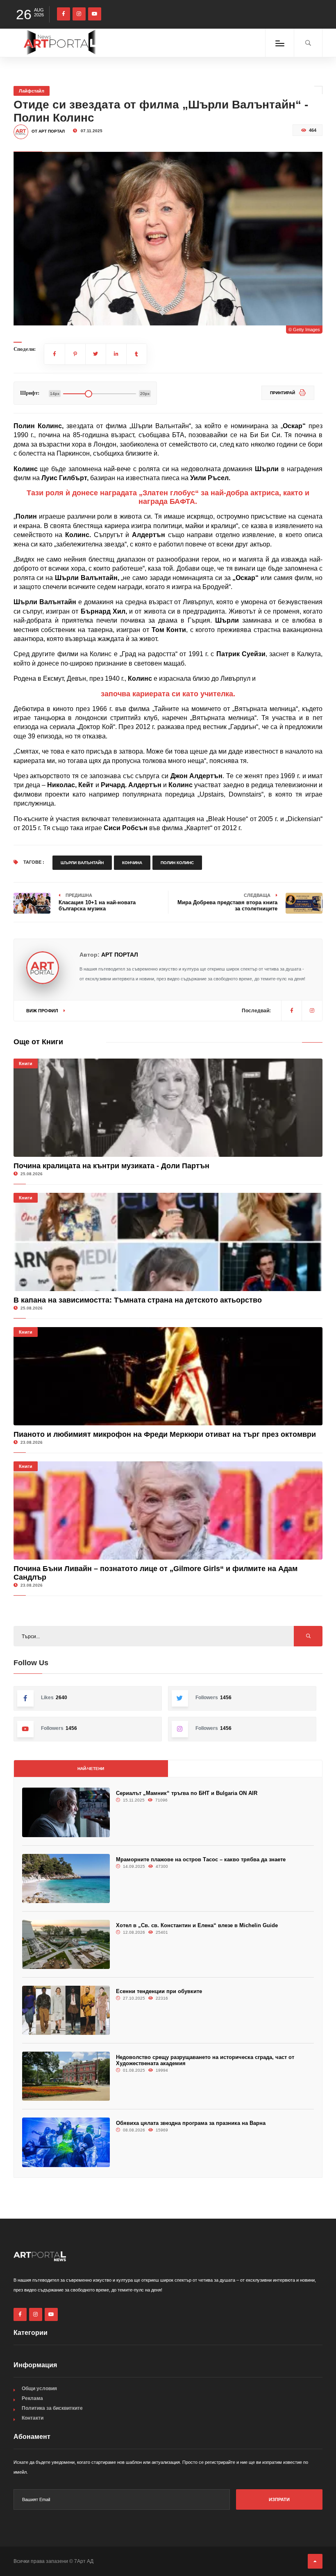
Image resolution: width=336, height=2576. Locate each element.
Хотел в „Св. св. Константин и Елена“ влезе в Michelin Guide (197, 1925)
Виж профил (43, 1011)
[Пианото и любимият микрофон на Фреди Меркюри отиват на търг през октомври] (168, 1376)
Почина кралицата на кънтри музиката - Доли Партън (111, 1166)
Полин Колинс (177, 863)
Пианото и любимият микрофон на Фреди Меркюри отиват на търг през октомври (165, 1434)
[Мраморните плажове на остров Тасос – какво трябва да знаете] (66, 1878)
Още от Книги (38, 1042)
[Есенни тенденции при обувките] (66, 2010)
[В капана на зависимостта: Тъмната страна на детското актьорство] (168, 1242)
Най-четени (91, 1769)
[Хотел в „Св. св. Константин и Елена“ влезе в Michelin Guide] (66, 1944)
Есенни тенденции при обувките (159, 1991)
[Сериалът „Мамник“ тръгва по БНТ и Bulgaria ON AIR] (66, 1812)
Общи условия (39, 2389)
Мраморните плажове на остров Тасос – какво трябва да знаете (201, 1859)
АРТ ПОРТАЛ (120, 955)
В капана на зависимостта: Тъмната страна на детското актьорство (138, 1300)
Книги (26, 1063)
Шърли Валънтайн (82, 863)
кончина (132, 863)
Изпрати (279, 2499)
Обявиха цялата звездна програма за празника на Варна (191, 2123)
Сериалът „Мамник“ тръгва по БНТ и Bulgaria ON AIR (187, 1793)
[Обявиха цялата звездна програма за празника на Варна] (66, 2142)
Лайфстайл (32, 91)
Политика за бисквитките (52, 2408)
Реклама (32, 2398)
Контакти (33, 2418)
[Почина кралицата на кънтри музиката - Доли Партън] (168, 1108)
